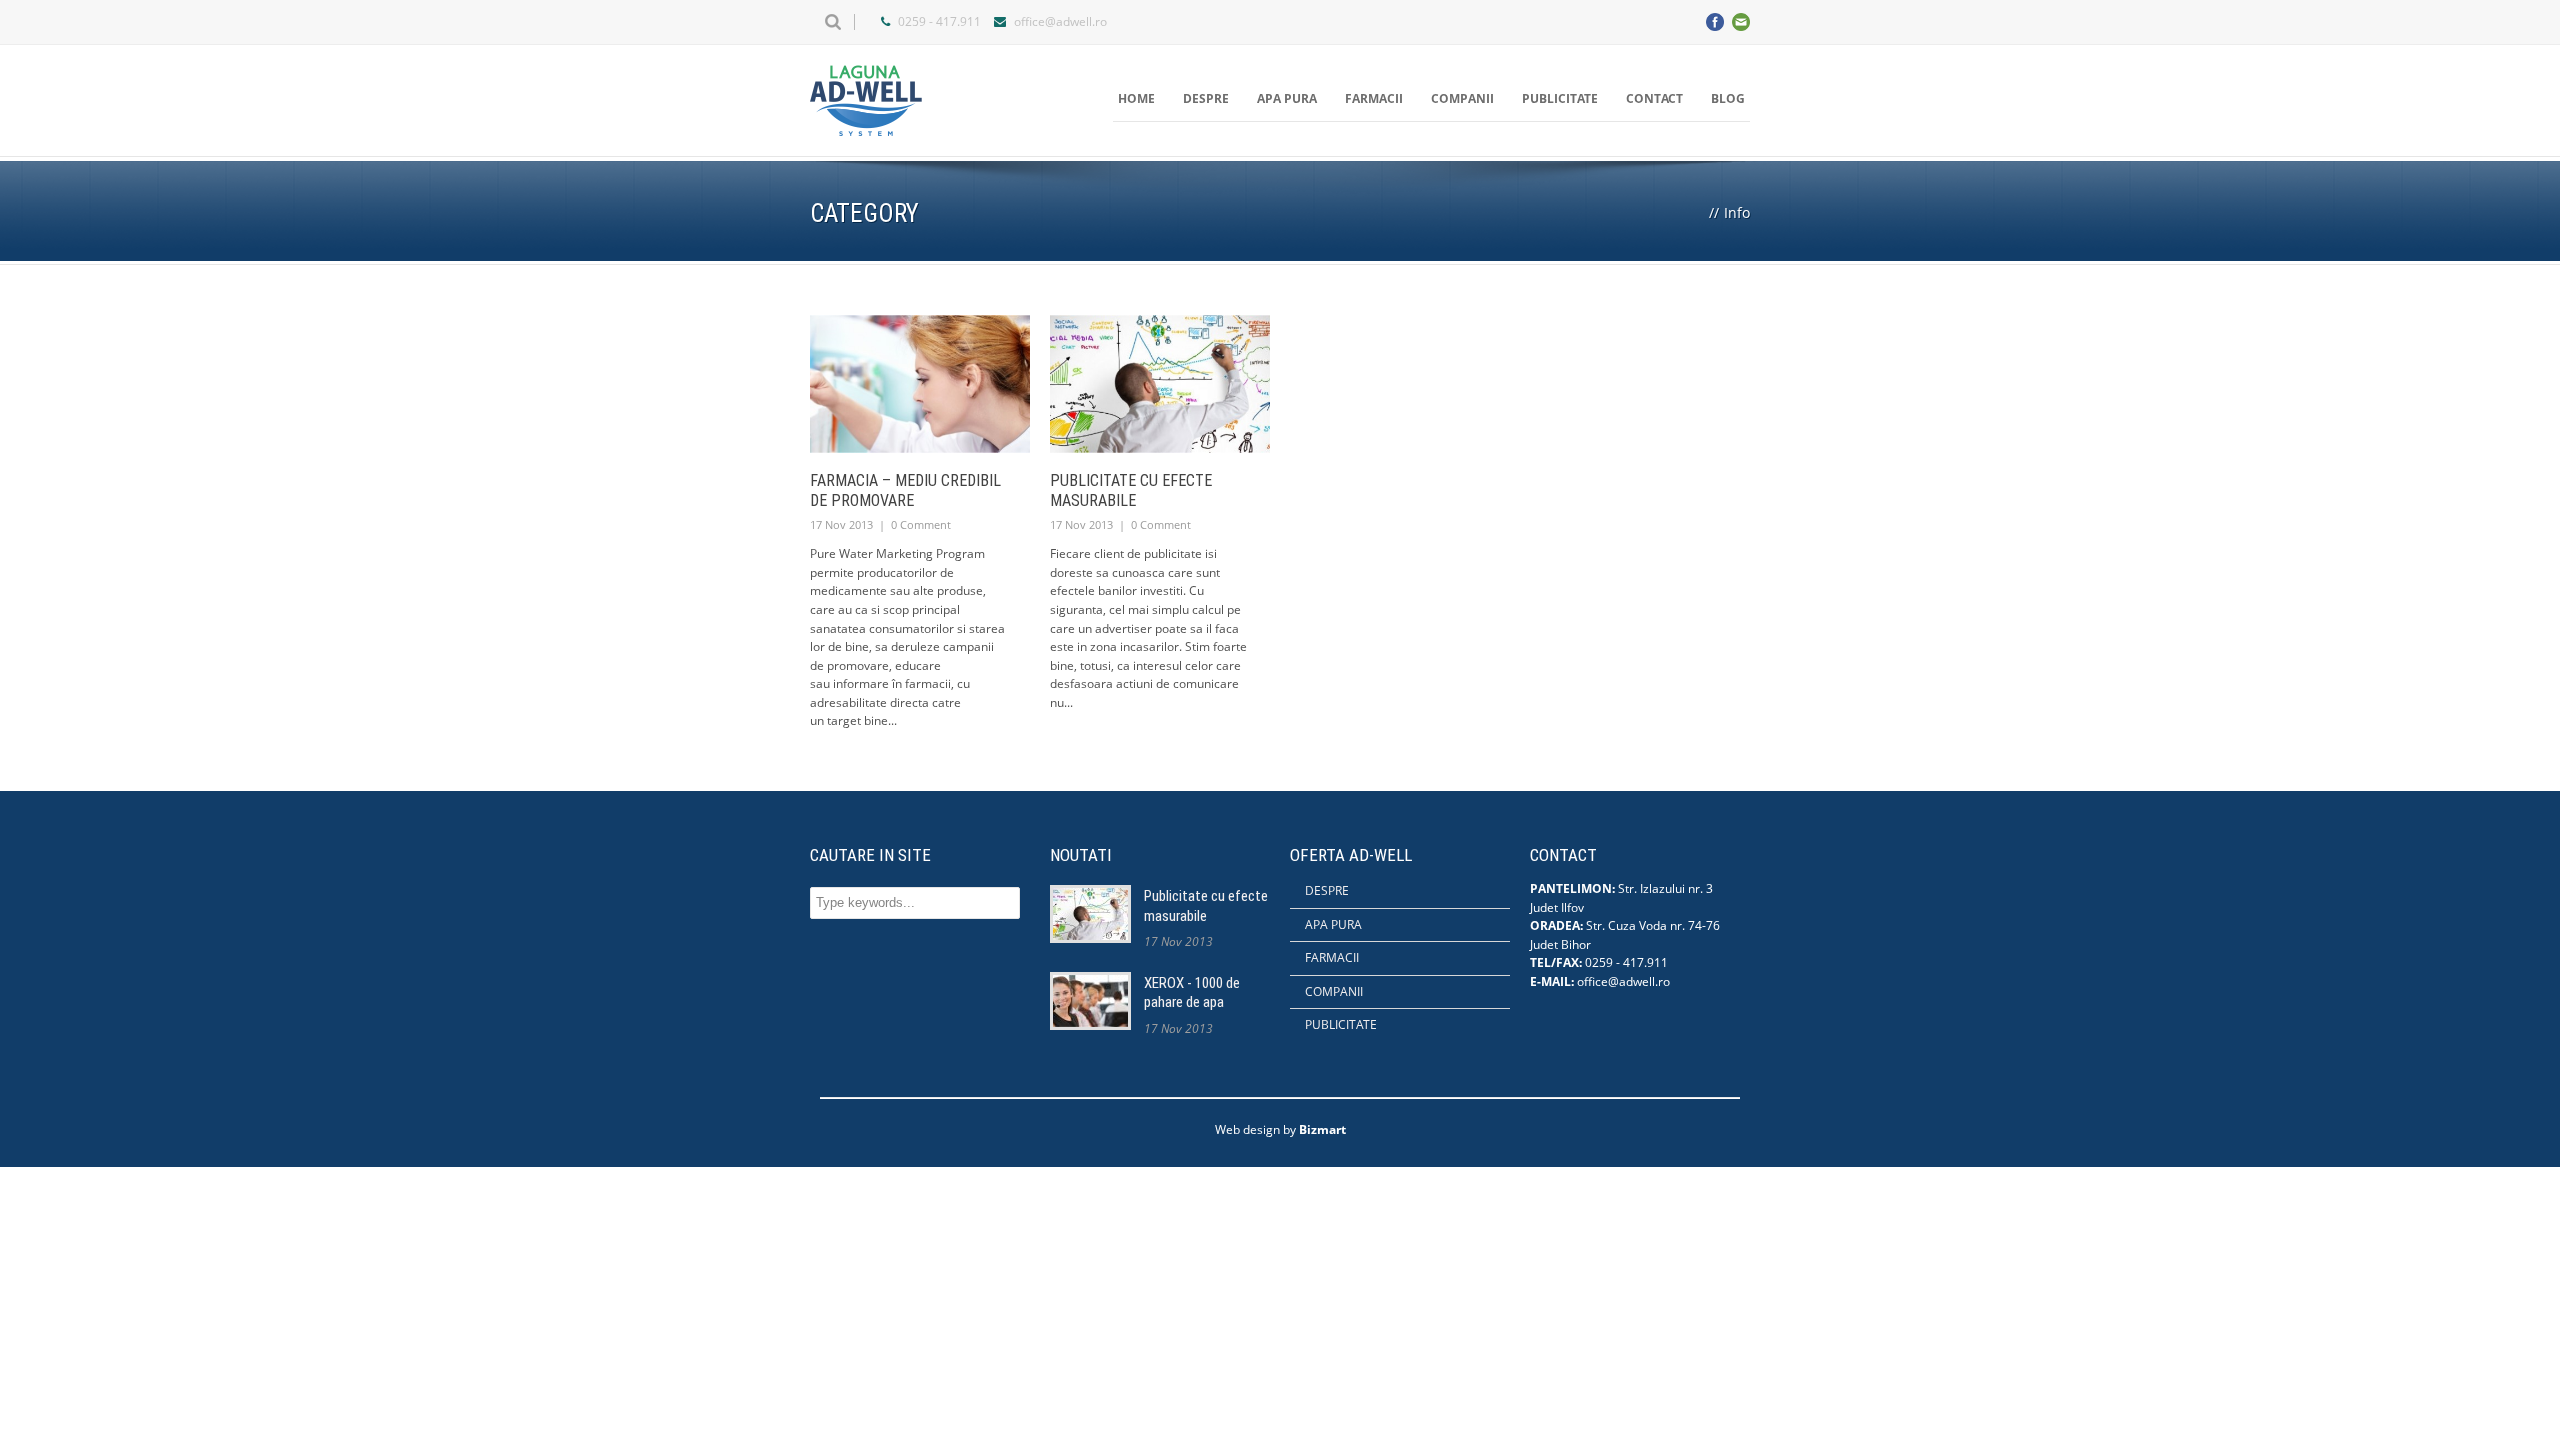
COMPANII (1334, 991)
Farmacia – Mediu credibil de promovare (905, 491)
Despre (1206, 98)
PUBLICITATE (1341, 1024)
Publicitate (1560, 98)
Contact (1654, 98)
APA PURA (1333, 924)
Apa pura (1287, 98)
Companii (1462, 98)
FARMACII (1332, 957)
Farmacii (1374, 98)
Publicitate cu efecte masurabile (1131, 491)
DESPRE (1327, 890)
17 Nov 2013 (841, 524)
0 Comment (921, 524)
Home (1136, 98)
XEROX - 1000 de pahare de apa (1192, 993)
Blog (1728, 98)
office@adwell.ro (1060, 21)
